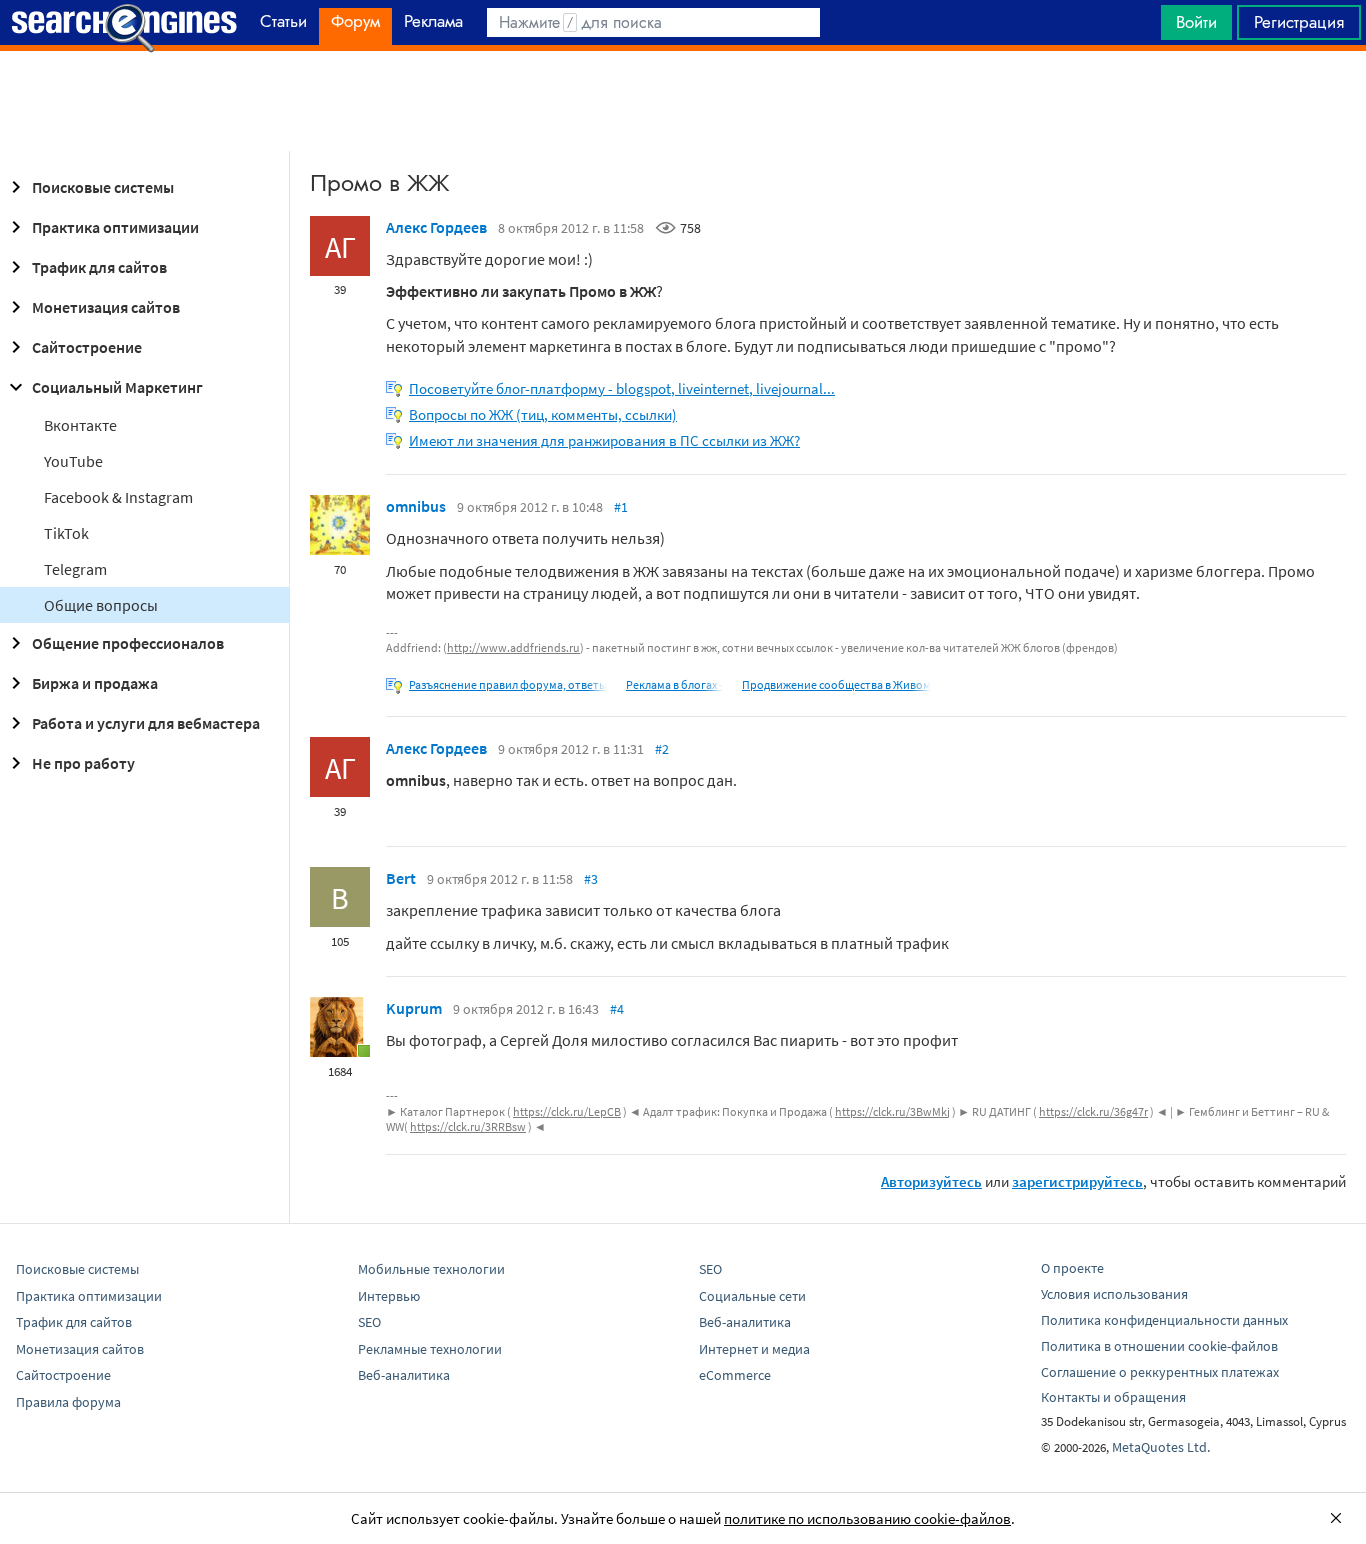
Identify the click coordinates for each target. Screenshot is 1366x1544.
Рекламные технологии (430, 1349)
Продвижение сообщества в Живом (836, 684)
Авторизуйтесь (931, 1181)
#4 (617, 1009)
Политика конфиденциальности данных (1164, 1320)
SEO (369, 1322)
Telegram (75, 569)
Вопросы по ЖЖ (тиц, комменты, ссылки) (543, 414)
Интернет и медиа (754, 1349)
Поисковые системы (103, 187)
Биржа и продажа (95, 683)
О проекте (1072, 1268)
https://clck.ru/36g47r (1093, 1111)
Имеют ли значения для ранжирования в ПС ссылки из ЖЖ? (604, 440)
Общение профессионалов (128, 643)
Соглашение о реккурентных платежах (1160, 1372)
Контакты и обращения (1113, 1397)
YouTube (73, 461)
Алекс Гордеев (436, 227)
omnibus (416, 506)
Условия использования (1114, 1294)
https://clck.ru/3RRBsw (468, 1126)
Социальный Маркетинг (117, 387)
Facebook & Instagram (118, 497)
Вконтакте (80, 425)
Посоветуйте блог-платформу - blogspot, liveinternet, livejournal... (622, 388)
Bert (401, 878)
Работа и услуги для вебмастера (146, 723)
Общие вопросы (101, 605)
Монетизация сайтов (106, 307)
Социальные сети (752, 1296)
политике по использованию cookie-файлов (867, 1518)
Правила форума (68, 1402)
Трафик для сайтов (99, 267)
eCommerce (735, 1375)
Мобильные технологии (431, 1269)
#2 (662, 749)
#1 (621, 507)
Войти (1196, 22)
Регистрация (1299, 22)
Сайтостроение (87, 347)
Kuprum (414, 1008)
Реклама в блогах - (674, 684)
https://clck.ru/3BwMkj (892, 1111)
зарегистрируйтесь (1077, 1181)
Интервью (389, 1296)
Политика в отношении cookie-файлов (1159, 1346)
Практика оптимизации (115, 227)
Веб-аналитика (404, 1375)
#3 (591, 879)
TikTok (66, 533)
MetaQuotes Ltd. (1161, 1447)
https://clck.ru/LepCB (567, 1111)
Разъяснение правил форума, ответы (508, 684)
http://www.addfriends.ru (513, 647)
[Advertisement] (683, 101)
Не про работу (83, 763)
